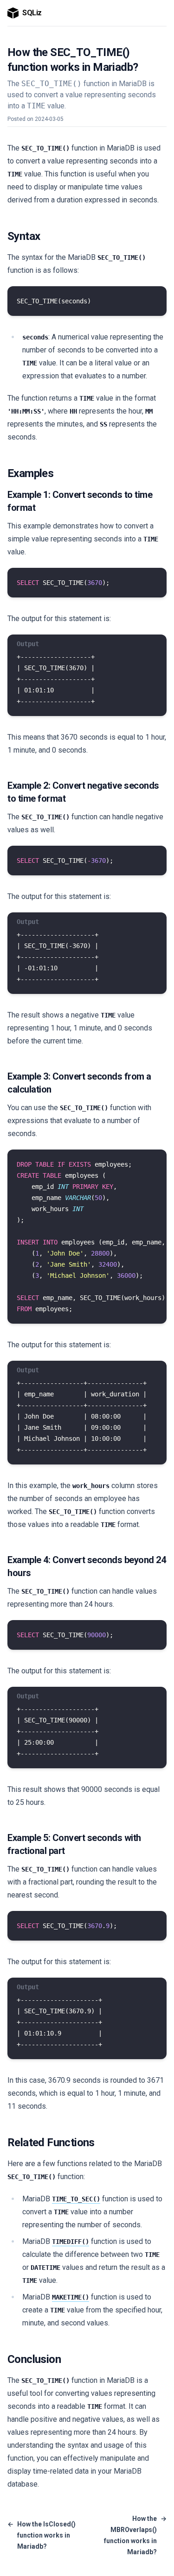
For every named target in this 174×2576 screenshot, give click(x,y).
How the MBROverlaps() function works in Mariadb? (135, 2535)
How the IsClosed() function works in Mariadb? (42, 2535)
